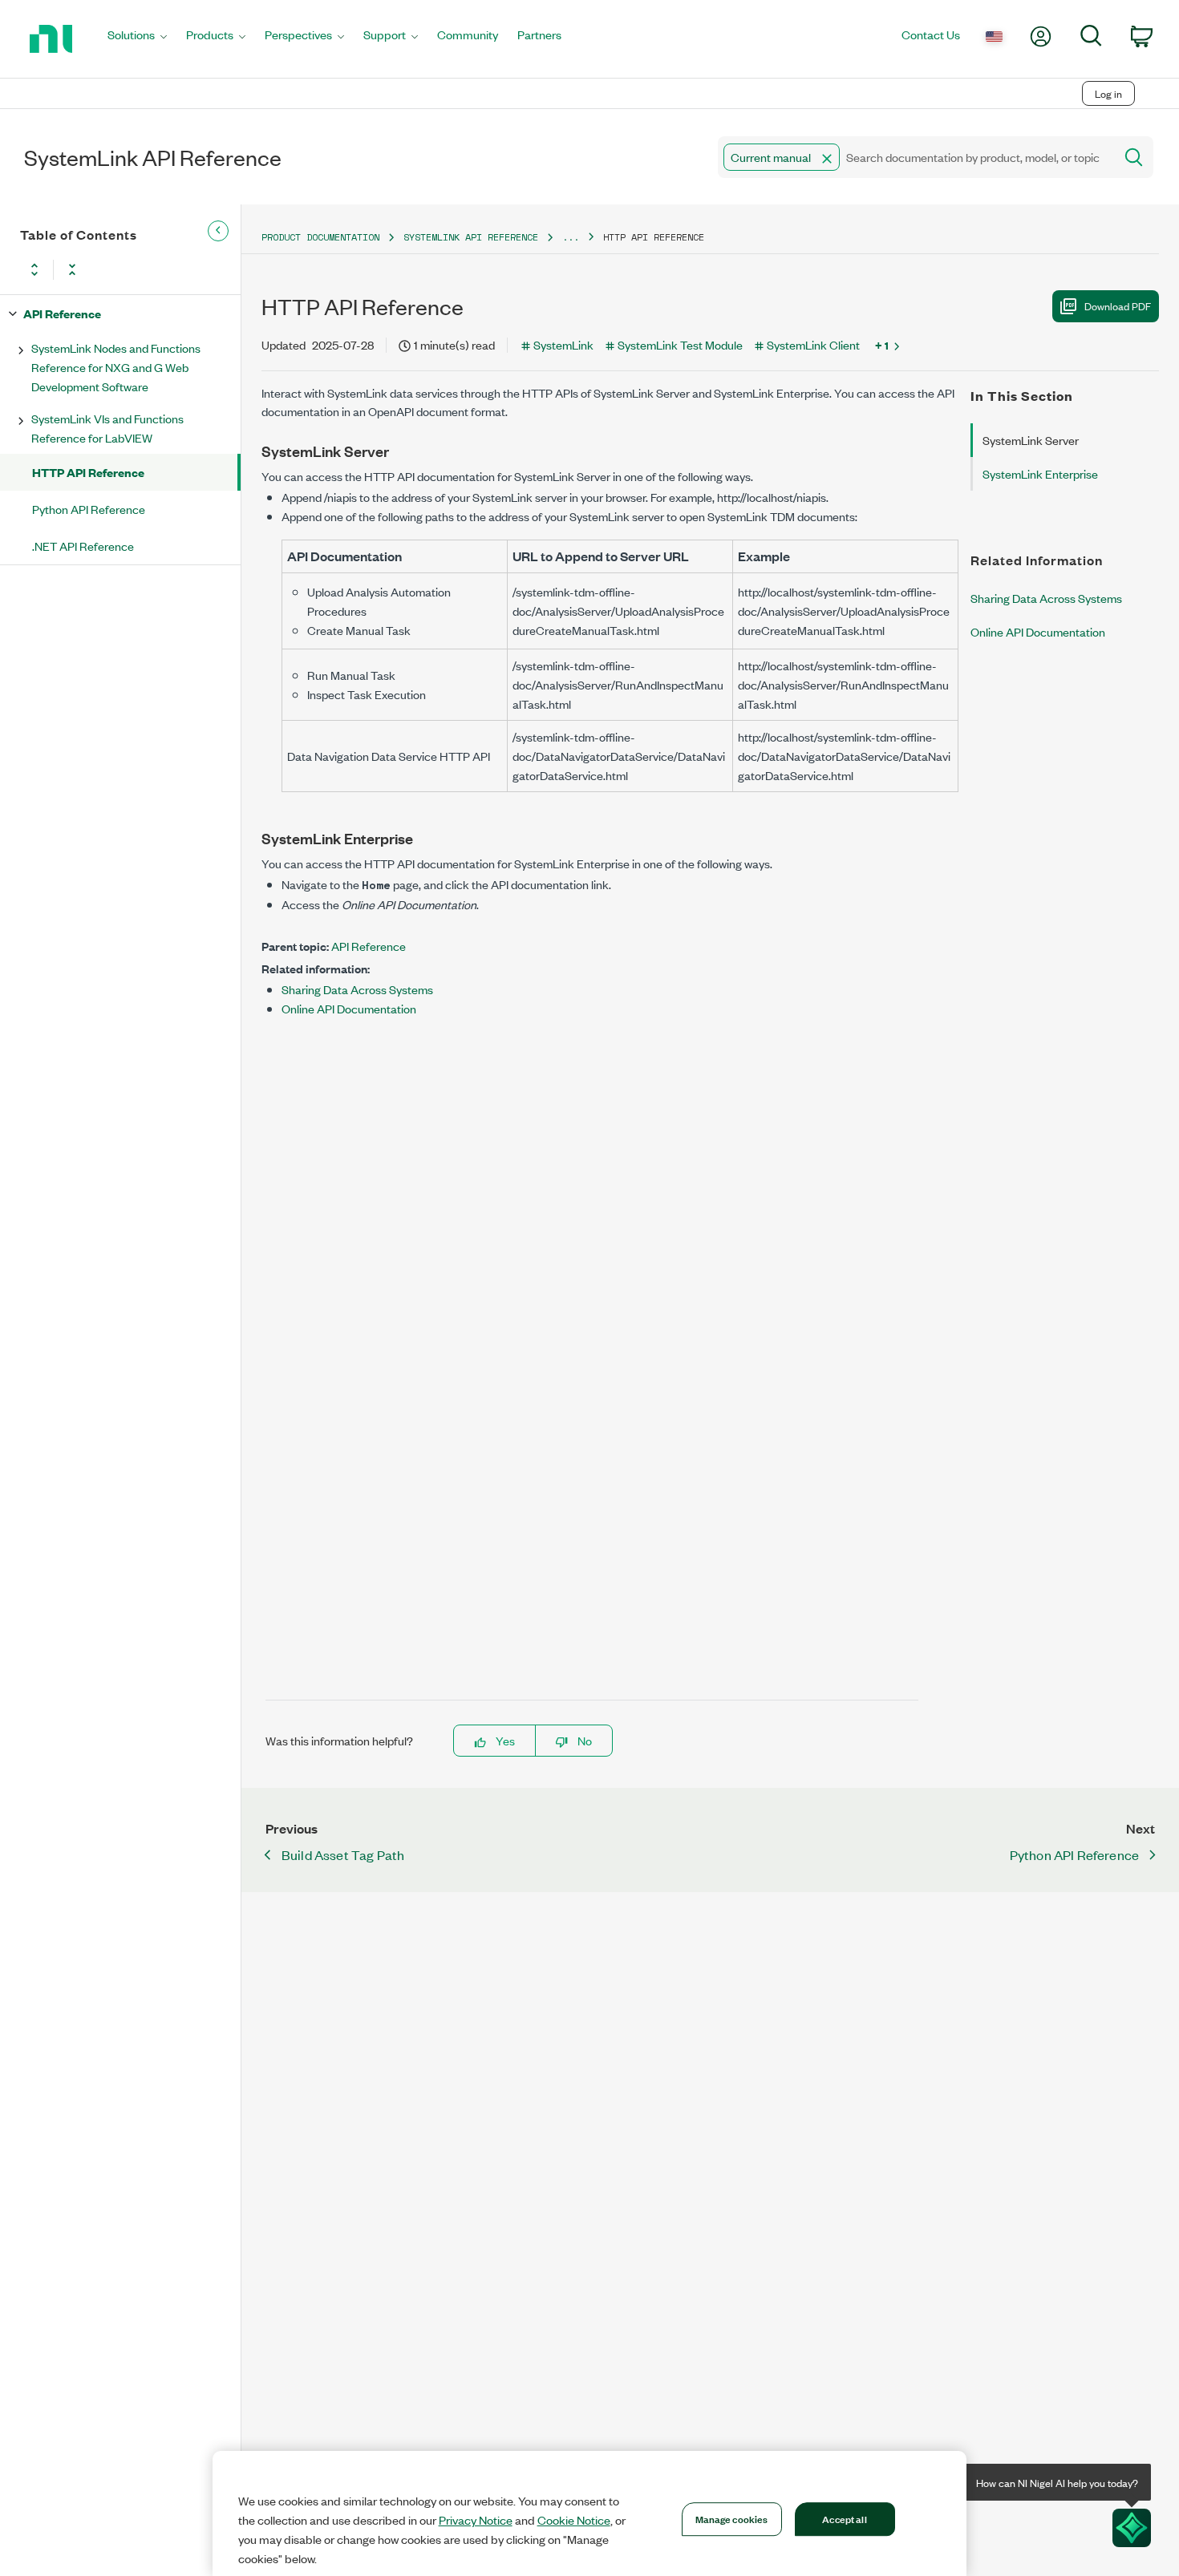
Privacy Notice (476, 2520)
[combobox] (915, 157)
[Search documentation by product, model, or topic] (1132, 157)
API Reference (62, 313)
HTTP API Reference (88, 472)
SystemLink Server (1031, 440)
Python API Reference (89, 509)
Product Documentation (320, 237)
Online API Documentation (349, 1008)
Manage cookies (732, 2518)
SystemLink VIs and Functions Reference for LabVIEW (107, 428)
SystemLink (563, 344)
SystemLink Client (813, 344)
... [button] (571, 237)
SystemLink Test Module (680, 344)
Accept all (844, 2518)
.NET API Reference (83, 546)
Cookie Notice (574, 2520)
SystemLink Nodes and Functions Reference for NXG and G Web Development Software (116, 367)
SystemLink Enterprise (1040, 473)
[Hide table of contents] (218, 231)
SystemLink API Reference (471, 237)
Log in (1108, 93)
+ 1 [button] (882, 345)
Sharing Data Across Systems (357, 989)
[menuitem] (137, 39)
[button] (827, 159)
